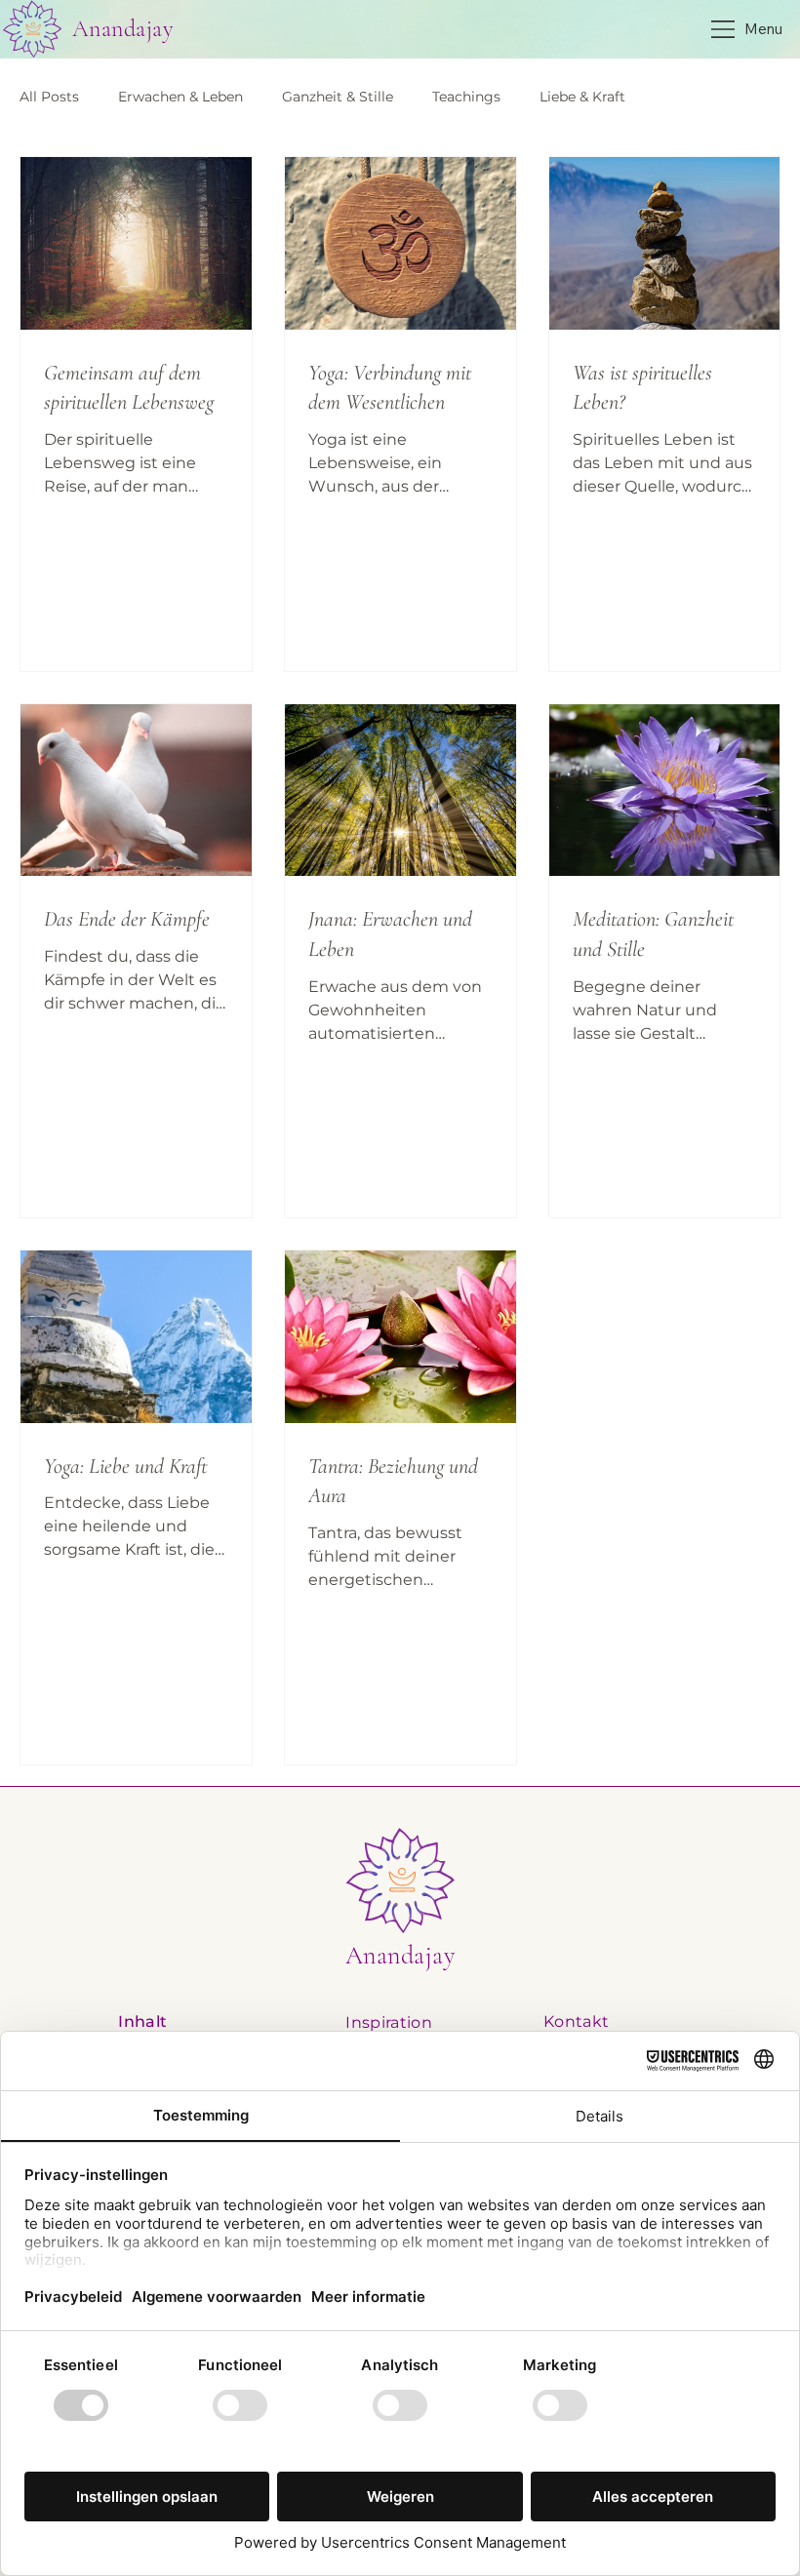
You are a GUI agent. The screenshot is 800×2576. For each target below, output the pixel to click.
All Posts (49, 97)
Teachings (466, 97)
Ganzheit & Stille (338, 97)
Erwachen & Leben (180, 97)
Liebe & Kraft (582, 97)
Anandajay (122, 29)
